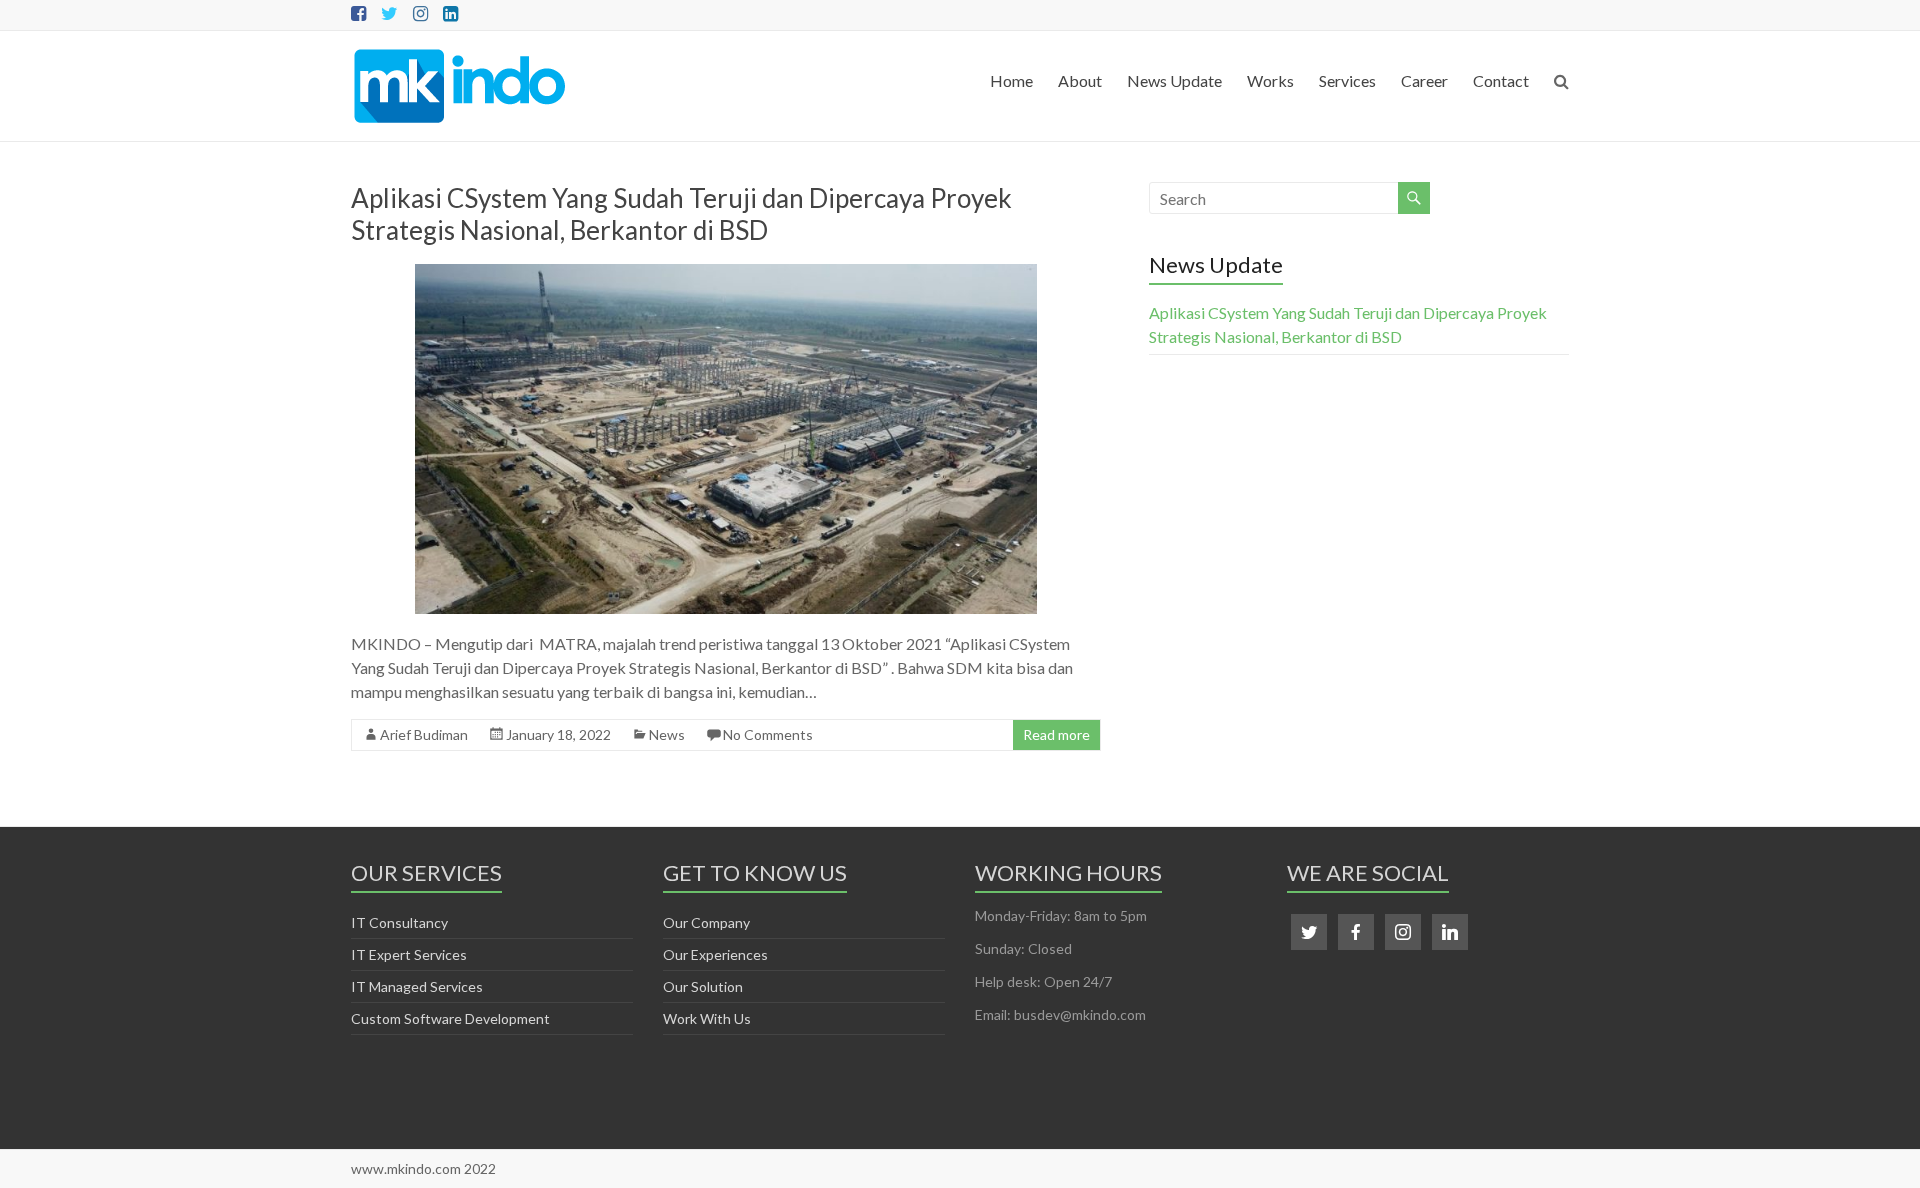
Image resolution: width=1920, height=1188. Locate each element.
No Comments (768, 734)
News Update (1174, 80)
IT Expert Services (409, 954)
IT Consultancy (399, 922)
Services (1347, 80)
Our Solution (703, 986)
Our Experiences (715, 954)
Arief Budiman (424, 734)
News (667, 734)
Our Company (706, 922)
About (1080, 80)
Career (1424, 80)
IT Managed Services (417, 986)
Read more (1056, 734)
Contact (1501, 80)
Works (1270, 80)
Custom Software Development (450, 1018)
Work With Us (707, 1018)
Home (1011, 80)
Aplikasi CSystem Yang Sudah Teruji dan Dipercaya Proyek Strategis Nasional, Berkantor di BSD (681, 214)
